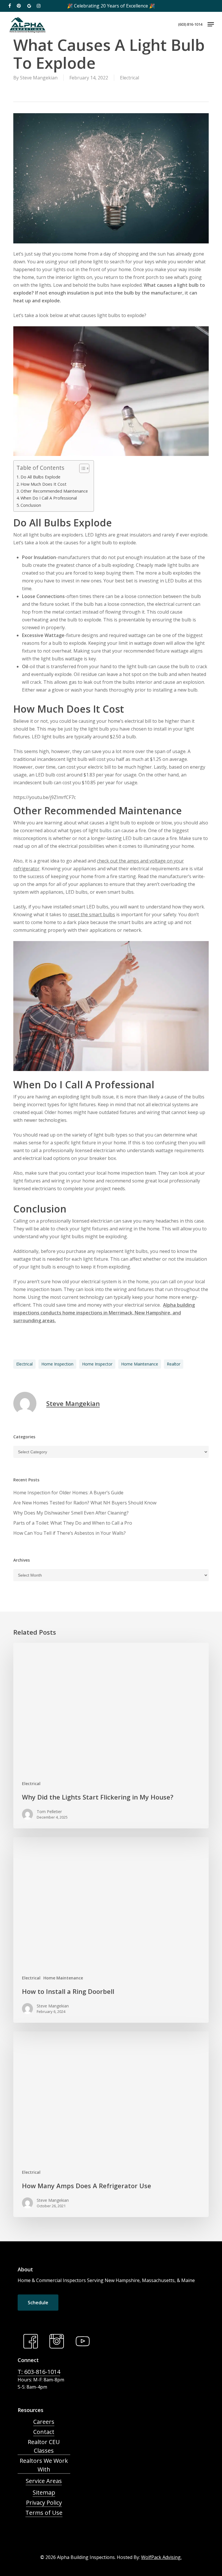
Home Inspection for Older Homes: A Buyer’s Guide (68, 1493)
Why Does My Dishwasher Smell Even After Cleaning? (71, 1513)
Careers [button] (44, 2422)
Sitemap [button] (44, 2492)
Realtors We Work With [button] (44, 2465)
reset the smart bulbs (92, 914)
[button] (211, 24)
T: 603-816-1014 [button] (39, 2372)
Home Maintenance (63, 1978)
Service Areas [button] (44, 2481)
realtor (174, 1364)
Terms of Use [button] (44, 2513)
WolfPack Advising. (161, 2557)
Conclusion (31, 505)
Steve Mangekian (39, 78)
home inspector (97, 1364)
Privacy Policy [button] (44, 2503)
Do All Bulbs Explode (40, 477)
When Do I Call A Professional (49, 498)
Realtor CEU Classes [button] (44, 2446)
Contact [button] (44, 2432)
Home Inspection (57, 1364)
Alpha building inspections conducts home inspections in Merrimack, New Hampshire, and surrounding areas (104, 1313)
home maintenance (140, 1364)
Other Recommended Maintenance (54, 491)
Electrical (129, 78)
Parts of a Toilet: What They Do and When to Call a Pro (73, 1523)
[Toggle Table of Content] (81, 468)
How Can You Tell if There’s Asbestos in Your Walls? (70, 1533)
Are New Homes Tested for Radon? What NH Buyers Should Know (85, 1503)
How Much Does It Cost (44, 484)
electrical (24, 1364)
